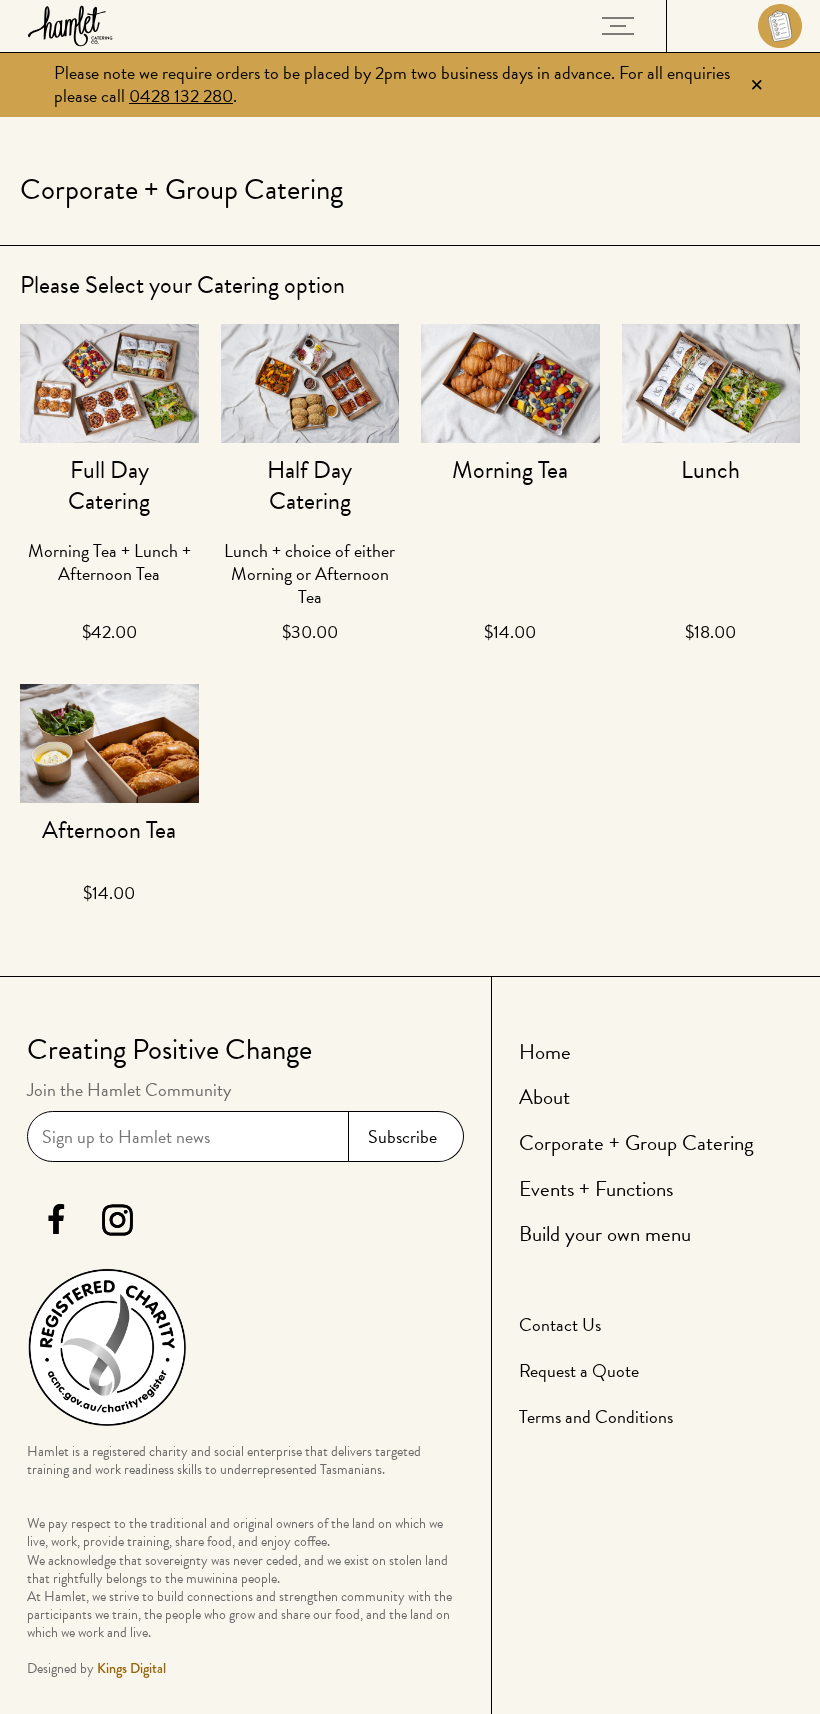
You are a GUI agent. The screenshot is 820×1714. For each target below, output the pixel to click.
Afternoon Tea (109, 830)
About (544, 1097)
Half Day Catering (309, 485)
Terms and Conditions (596, 1416)
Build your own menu (605, 1234)
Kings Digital (131, 1668)
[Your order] (743, 26)
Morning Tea (510, 470)
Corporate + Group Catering (636, 1143)
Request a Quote (579, 1370)
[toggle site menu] (618, 26)
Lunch (710, 470)
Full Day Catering (109, 485)
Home (545, 1052)
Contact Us (560, 1324)
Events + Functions (596, 1189)
